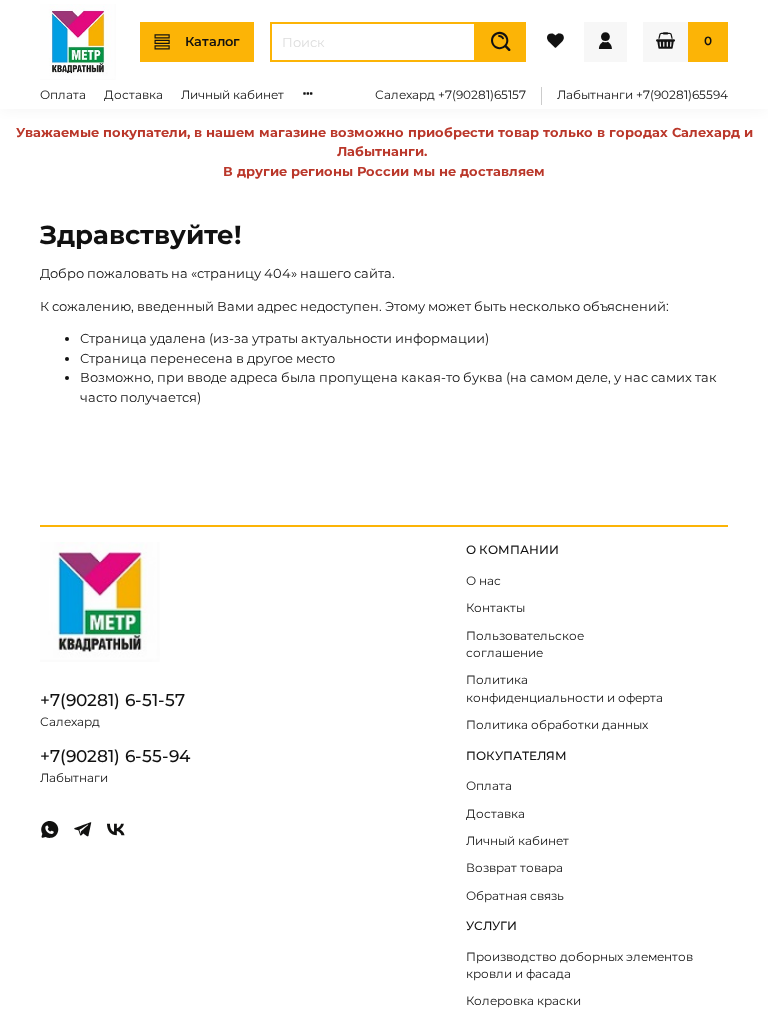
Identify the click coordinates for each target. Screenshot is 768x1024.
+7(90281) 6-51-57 (112, 700)
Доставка (133, 95)
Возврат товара (514, 868)
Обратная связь (515, 896)
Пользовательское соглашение (525, 645)
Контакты (495, 608)
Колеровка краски (523, 1001)
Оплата (63, 95)
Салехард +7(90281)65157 (450, 95)
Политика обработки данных (557, 725)
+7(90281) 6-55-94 (115, 756)
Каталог (212, 41)
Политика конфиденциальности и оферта (564, 689)
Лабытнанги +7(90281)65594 (642, 95)
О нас (483, 581)
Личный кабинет (232, 95)
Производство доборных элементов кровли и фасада (579, 966)
